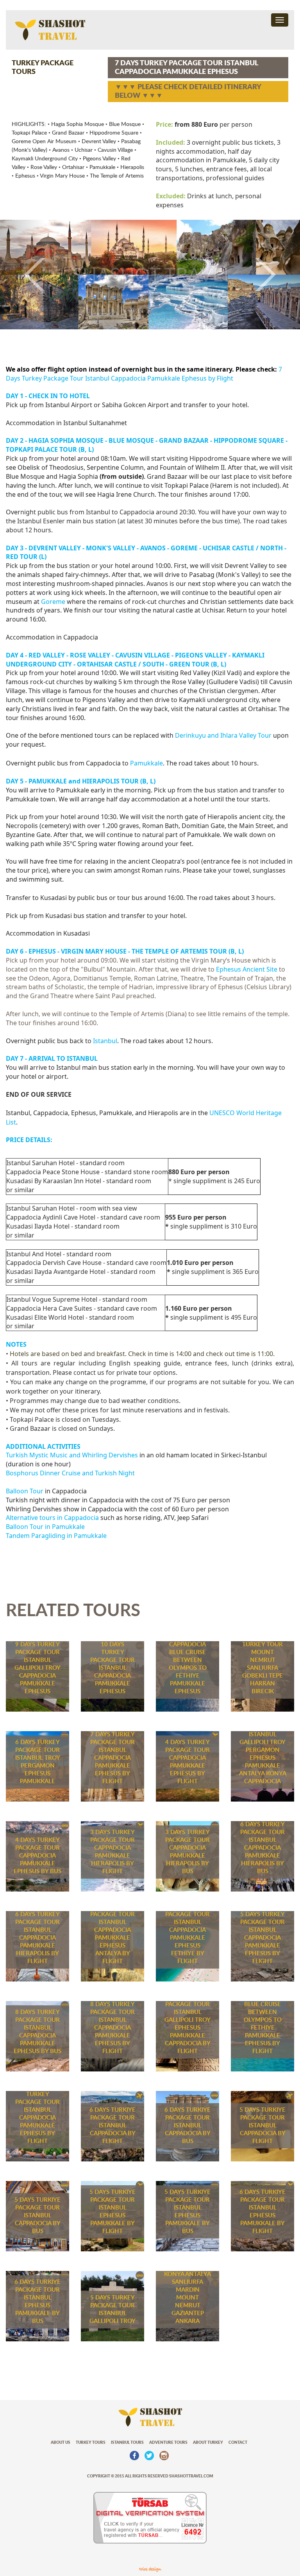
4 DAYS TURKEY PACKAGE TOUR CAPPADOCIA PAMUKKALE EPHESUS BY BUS (37, 1856)
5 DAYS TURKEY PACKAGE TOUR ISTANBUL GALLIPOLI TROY (112, 2309)
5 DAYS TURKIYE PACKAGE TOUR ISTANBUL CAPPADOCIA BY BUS (37, 2216)
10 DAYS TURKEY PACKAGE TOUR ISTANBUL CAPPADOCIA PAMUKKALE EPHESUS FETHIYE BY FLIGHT (187, 1930)
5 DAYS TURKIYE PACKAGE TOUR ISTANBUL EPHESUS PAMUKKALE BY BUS (187, 2212)
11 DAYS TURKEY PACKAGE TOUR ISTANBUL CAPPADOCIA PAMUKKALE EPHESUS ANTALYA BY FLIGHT (112, 1930)
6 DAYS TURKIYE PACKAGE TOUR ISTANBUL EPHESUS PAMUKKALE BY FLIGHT (262, 2212)
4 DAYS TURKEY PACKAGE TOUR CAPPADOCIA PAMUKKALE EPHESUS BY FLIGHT (187, 1762)
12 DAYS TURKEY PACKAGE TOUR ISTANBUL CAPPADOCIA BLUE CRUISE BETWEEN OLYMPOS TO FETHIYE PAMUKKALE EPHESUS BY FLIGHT (262, 2008)
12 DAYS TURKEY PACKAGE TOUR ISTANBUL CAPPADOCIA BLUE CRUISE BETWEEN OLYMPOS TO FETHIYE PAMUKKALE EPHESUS (187, 1652)
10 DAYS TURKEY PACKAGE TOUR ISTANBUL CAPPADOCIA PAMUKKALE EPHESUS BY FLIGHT (37, 2114)
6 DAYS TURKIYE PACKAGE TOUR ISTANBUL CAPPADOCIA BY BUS (187, 2126)
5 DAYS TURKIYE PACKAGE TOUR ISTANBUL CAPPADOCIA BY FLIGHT (262, 2126)
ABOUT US (61, 2443)
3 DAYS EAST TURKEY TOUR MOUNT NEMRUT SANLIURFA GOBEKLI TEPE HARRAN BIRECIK (262, 1664)
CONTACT (238, 2443)
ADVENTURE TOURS (168, 2443)
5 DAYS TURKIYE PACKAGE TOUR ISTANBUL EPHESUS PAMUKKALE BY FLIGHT (112, 2212)
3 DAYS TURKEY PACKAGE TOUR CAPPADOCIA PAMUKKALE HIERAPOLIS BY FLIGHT (112, 1852)
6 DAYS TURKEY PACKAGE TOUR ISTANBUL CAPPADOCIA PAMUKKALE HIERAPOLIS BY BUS (262, 1848)
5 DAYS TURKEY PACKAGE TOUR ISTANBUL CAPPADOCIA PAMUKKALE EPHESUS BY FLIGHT (262, 1938)
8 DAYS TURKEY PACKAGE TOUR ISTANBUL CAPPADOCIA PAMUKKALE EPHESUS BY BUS (37, 2032)
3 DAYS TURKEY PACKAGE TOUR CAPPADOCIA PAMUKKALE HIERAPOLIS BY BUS (187, 1852)
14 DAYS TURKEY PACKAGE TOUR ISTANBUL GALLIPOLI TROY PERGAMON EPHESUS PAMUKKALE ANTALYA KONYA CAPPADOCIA (263, 1746)
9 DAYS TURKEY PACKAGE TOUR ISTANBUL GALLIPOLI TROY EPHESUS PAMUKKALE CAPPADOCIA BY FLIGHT (187, 2024)
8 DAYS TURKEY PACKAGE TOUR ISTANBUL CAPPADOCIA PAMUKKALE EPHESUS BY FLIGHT (112, 2028)
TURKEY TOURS (91, 2443)
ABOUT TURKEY (208, 2443)
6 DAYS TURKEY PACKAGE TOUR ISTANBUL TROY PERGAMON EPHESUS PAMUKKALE (38, 1762)
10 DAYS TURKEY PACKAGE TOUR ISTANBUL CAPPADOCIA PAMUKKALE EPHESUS (112, 1668)
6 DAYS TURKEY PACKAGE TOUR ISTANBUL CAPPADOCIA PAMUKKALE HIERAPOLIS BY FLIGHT (37, 1938)
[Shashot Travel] (46, 30)
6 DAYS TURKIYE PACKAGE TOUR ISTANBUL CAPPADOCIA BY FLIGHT (112, 2126)
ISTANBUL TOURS (127, 2443)
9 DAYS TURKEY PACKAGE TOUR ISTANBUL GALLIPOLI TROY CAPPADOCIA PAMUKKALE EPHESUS (37, 1668)
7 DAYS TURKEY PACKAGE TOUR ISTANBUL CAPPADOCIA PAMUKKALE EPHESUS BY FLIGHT (112, 1758)
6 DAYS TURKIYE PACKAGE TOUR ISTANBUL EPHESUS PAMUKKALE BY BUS (37, 2302)
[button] (22, 274)
